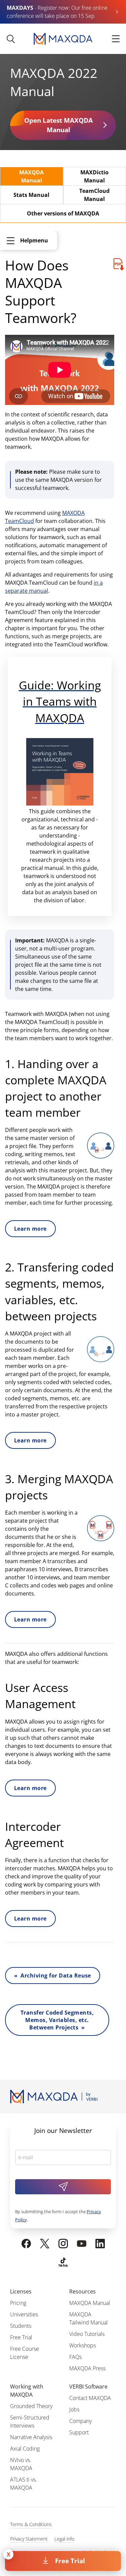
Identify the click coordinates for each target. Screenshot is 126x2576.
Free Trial (70, 2561)
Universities (24, 2314)
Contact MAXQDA (90, 2398)
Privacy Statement (29, 2539)
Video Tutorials (87, 2334)
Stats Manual (31, 195)
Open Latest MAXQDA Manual (58, 125)
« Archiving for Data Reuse (53, 1975)
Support (79, 2432)
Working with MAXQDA (27, 2391)
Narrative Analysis (31, 2437)
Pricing (18, 2303)
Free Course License (25, 2353)
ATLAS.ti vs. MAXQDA (24, 2484)
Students (21, 2326)
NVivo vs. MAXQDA (21, 2464)
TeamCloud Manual (94, 195)
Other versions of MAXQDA (63, 213)
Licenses (21, 2291)
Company (80, 2421)
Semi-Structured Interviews (30, 2422)
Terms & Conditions (31, 2524)
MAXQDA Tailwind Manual (89, 2318)
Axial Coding (25, 2449)
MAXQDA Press (87, 2368)
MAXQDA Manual (31, 176)
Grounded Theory (31, 2406)
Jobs (74, 2409)
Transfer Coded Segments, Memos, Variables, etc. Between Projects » (57, 2020)
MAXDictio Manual (94, 176)
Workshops (82, 2345)
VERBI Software (88, 2387)
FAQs (75, 2357)
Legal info (64, 2539)
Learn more (30, 1229)
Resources (82, 2291)
